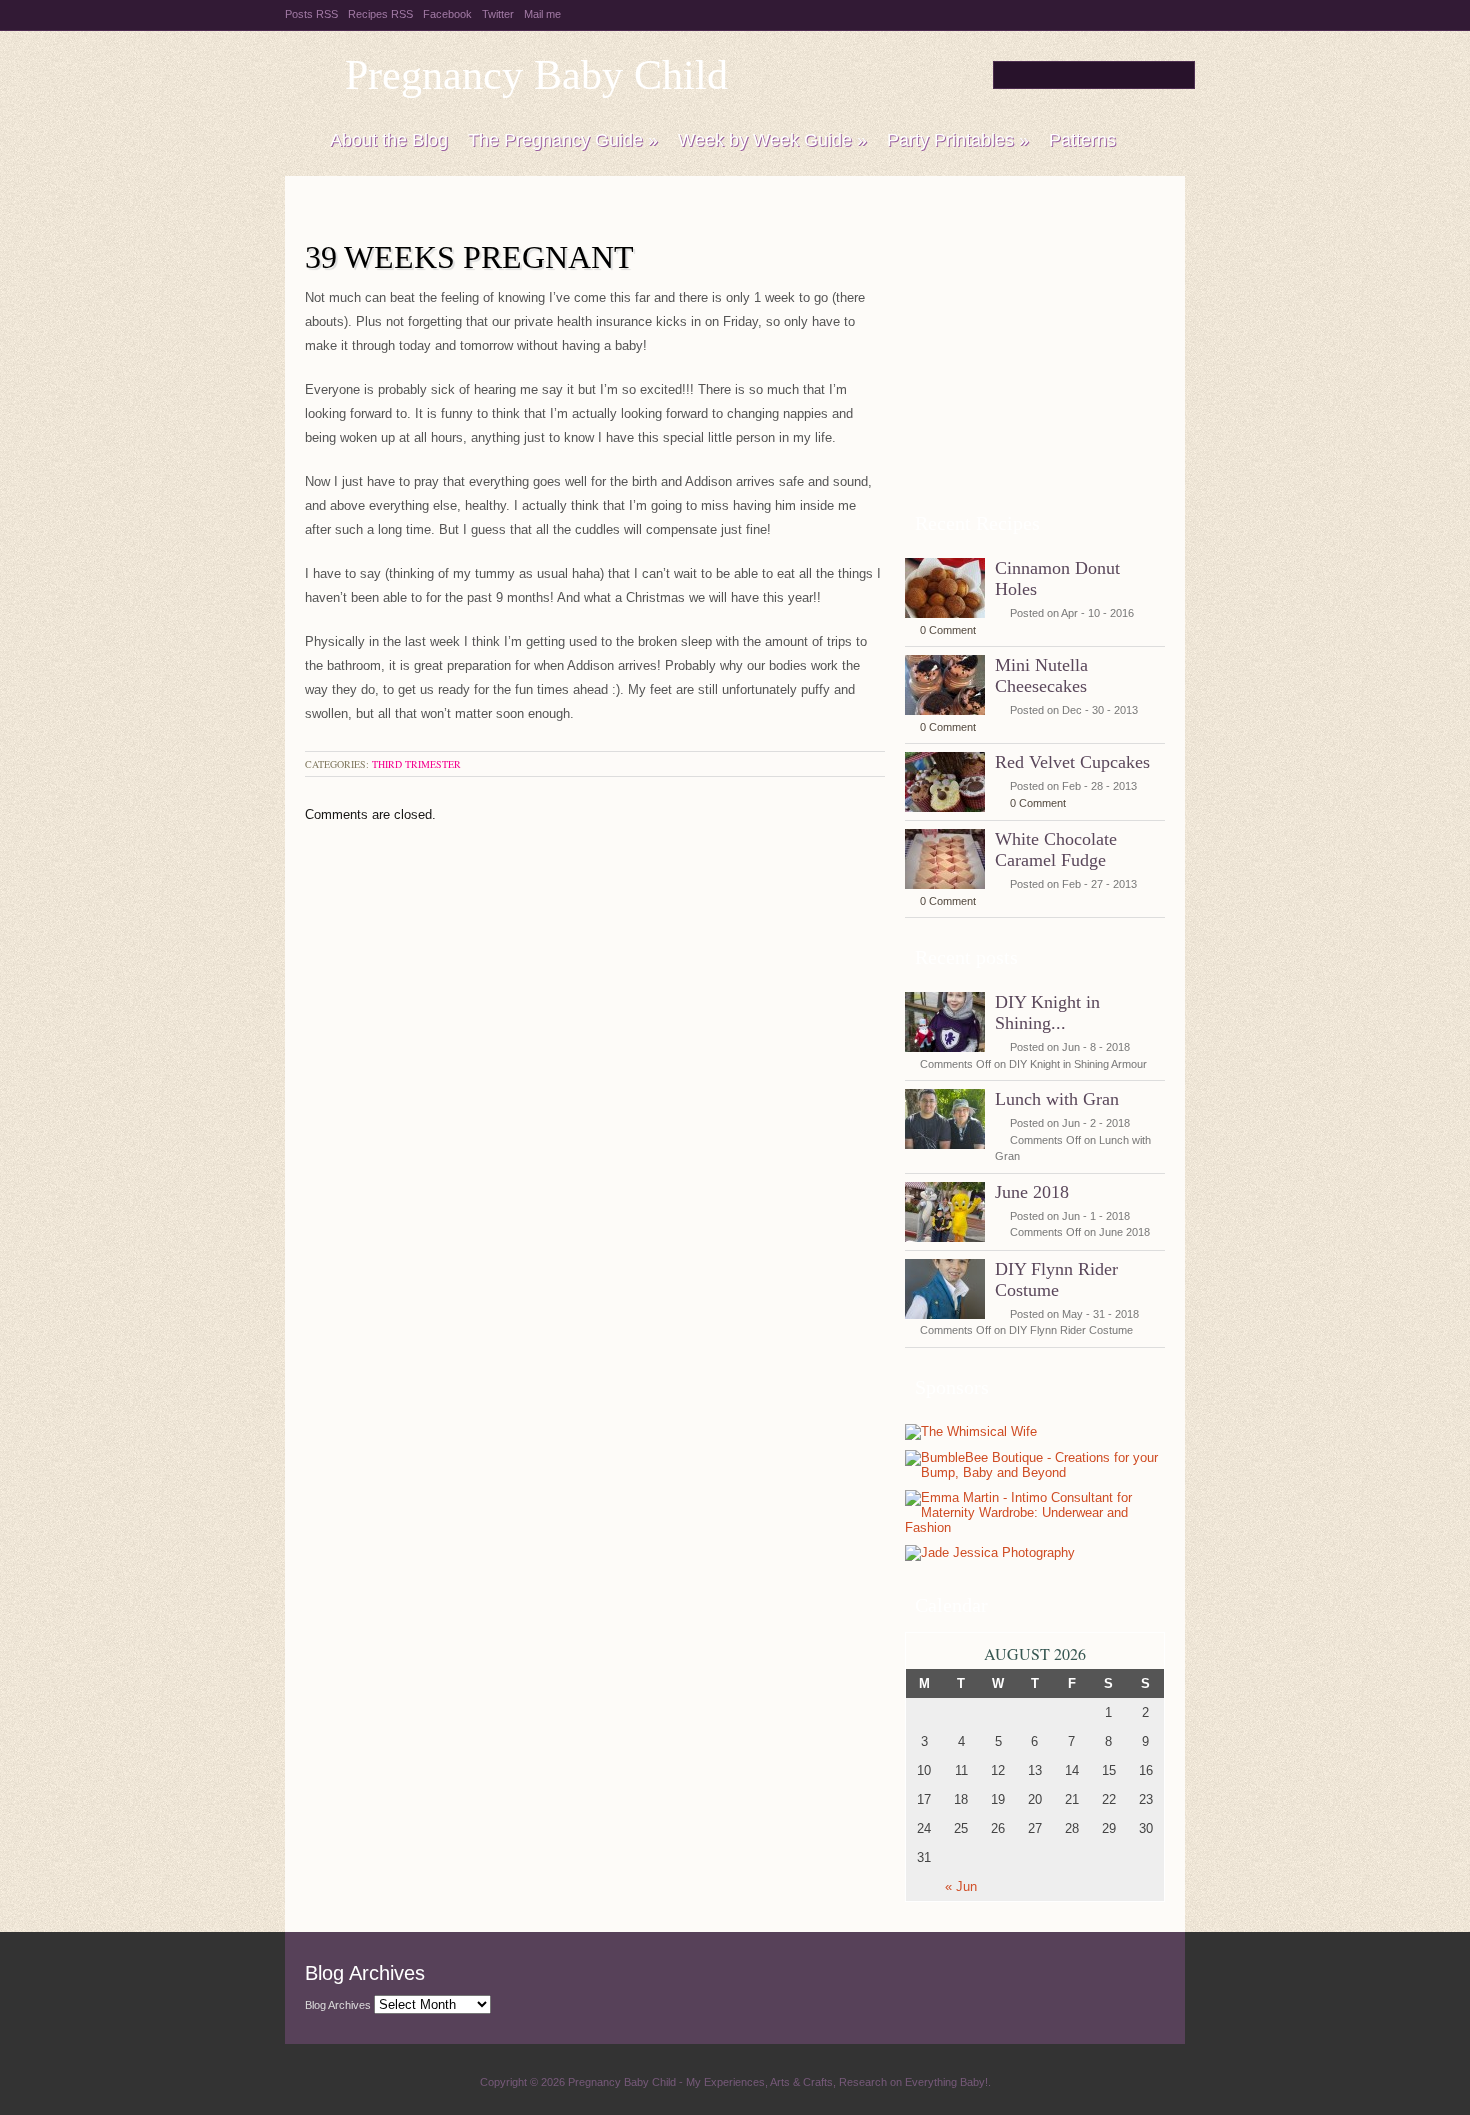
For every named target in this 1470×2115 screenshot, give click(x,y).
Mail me (542, 14)
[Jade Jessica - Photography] (990, 1553)
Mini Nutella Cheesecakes (1041, 675)
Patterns (1082, 140)
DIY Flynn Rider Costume (1056, 1279)
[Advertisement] (1035, 369)
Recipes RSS (380, 14)
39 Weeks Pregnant (469, 257)
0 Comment (948, 630)
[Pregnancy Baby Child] (297, 141)
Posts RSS (311, 14)
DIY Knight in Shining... (1047, 1012)
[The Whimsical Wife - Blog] (971, 1432)
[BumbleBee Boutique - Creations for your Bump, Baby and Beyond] (1035, 1472)
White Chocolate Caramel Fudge (1056, 849)
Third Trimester (416, 764)
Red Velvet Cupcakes (1072, 762)
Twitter (498, 14)
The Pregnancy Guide (563, 140)
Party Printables (958, 140)
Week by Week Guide (772, 140)
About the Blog (389, 140)
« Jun (961, 1886)
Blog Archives (338, 2005)
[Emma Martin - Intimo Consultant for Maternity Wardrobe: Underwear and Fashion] (1030, 1527)
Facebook (447, 14)
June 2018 (1032, 1192)
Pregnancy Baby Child (536, 75)
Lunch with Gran (1057, 1099)
